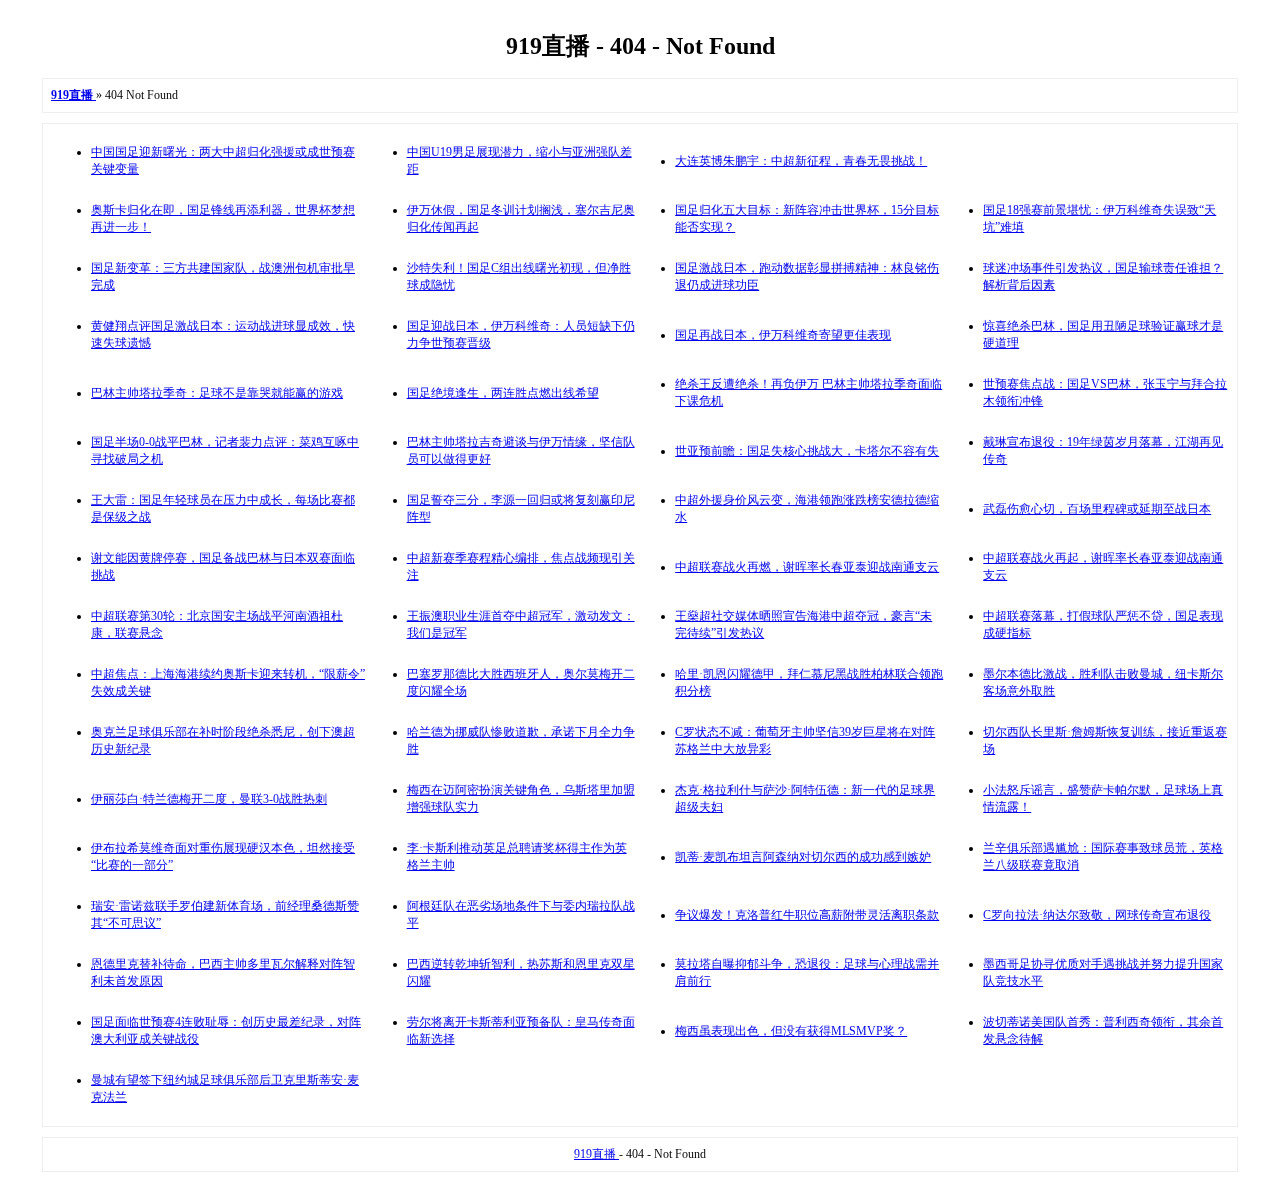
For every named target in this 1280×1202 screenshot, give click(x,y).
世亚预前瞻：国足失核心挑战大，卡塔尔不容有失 (807, 451)
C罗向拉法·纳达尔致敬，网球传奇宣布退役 (1097, 915)
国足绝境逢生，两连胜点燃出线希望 (503, 393)
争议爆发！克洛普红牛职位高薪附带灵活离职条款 (807, 915)
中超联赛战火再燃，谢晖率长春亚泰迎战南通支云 (807, 567)
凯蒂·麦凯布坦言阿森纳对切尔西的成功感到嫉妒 (803, 857)
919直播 (596, 1154)
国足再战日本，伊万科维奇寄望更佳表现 (783, 335)
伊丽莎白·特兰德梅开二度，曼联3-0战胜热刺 (209, 799)
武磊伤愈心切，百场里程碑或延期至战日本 (1097, 509)
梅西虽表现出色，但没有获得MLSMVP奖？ (791, 1031)
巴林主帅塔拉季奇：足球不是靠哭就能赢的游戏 (217, 393)
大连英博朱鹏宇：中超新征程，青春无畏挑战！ (801, 161)
